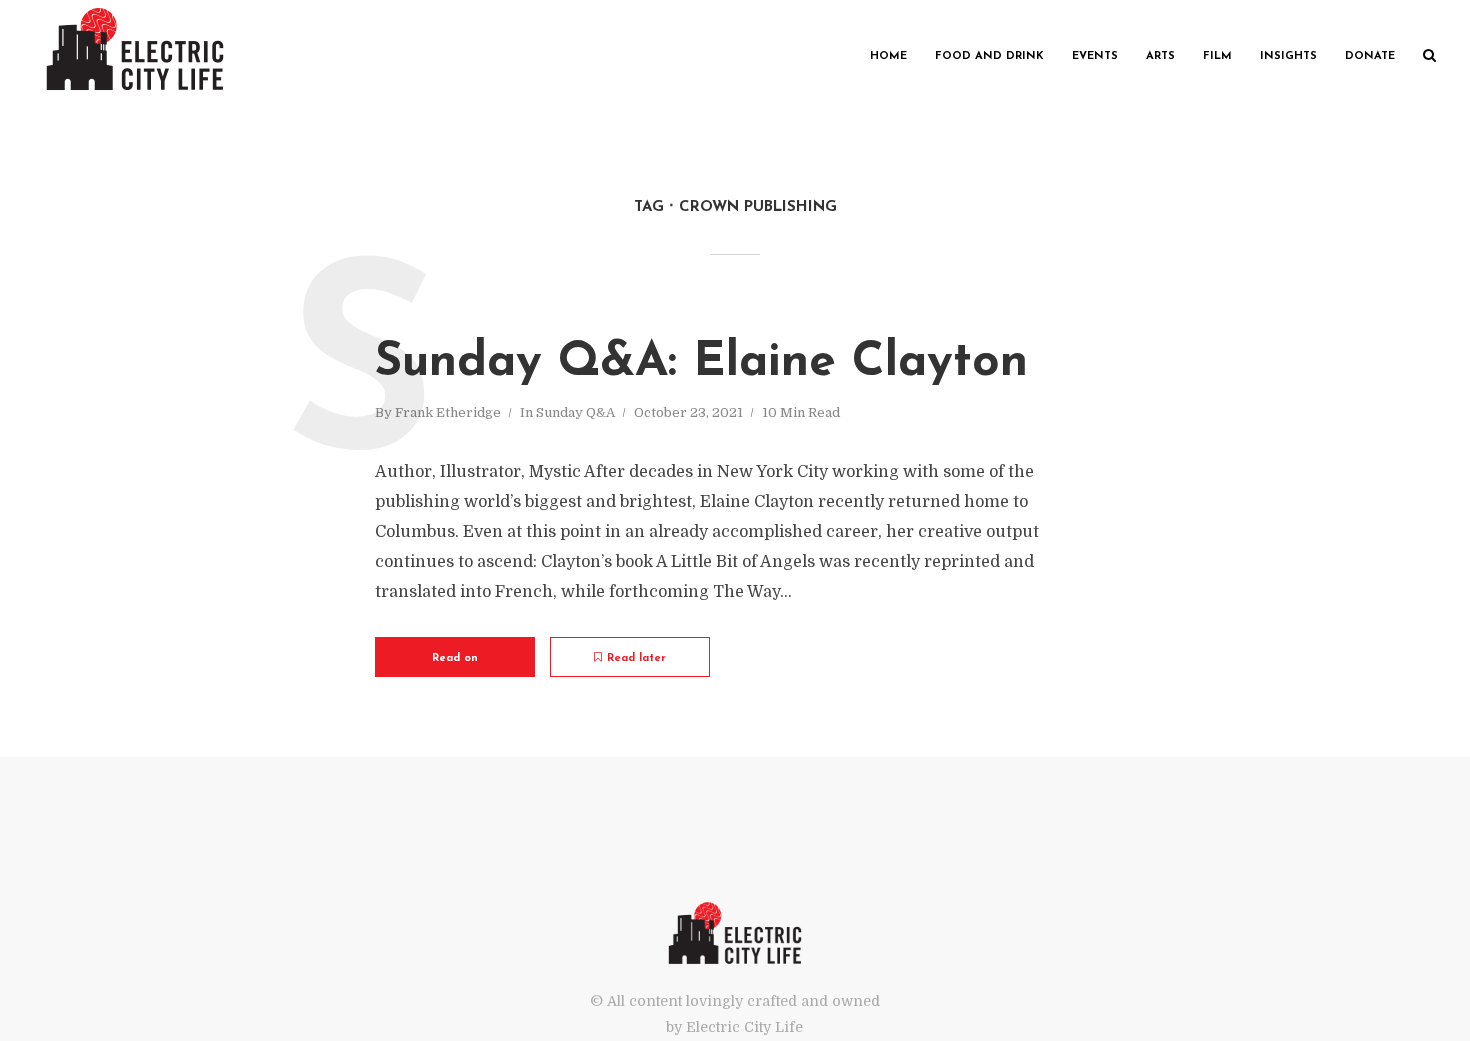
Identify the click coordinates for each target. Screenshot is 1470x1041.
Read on (455, 658)
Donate (1370, 56)
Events (1095, 56)
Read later (636, 658)
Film (1217, 56)
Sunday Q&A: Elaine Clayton (701, 363)
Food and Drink (989, 56)
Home (888, 56)
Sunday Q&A (575, 412)
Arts (1160, 56)
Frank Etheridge (448, 412)
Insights (1288, 56)
